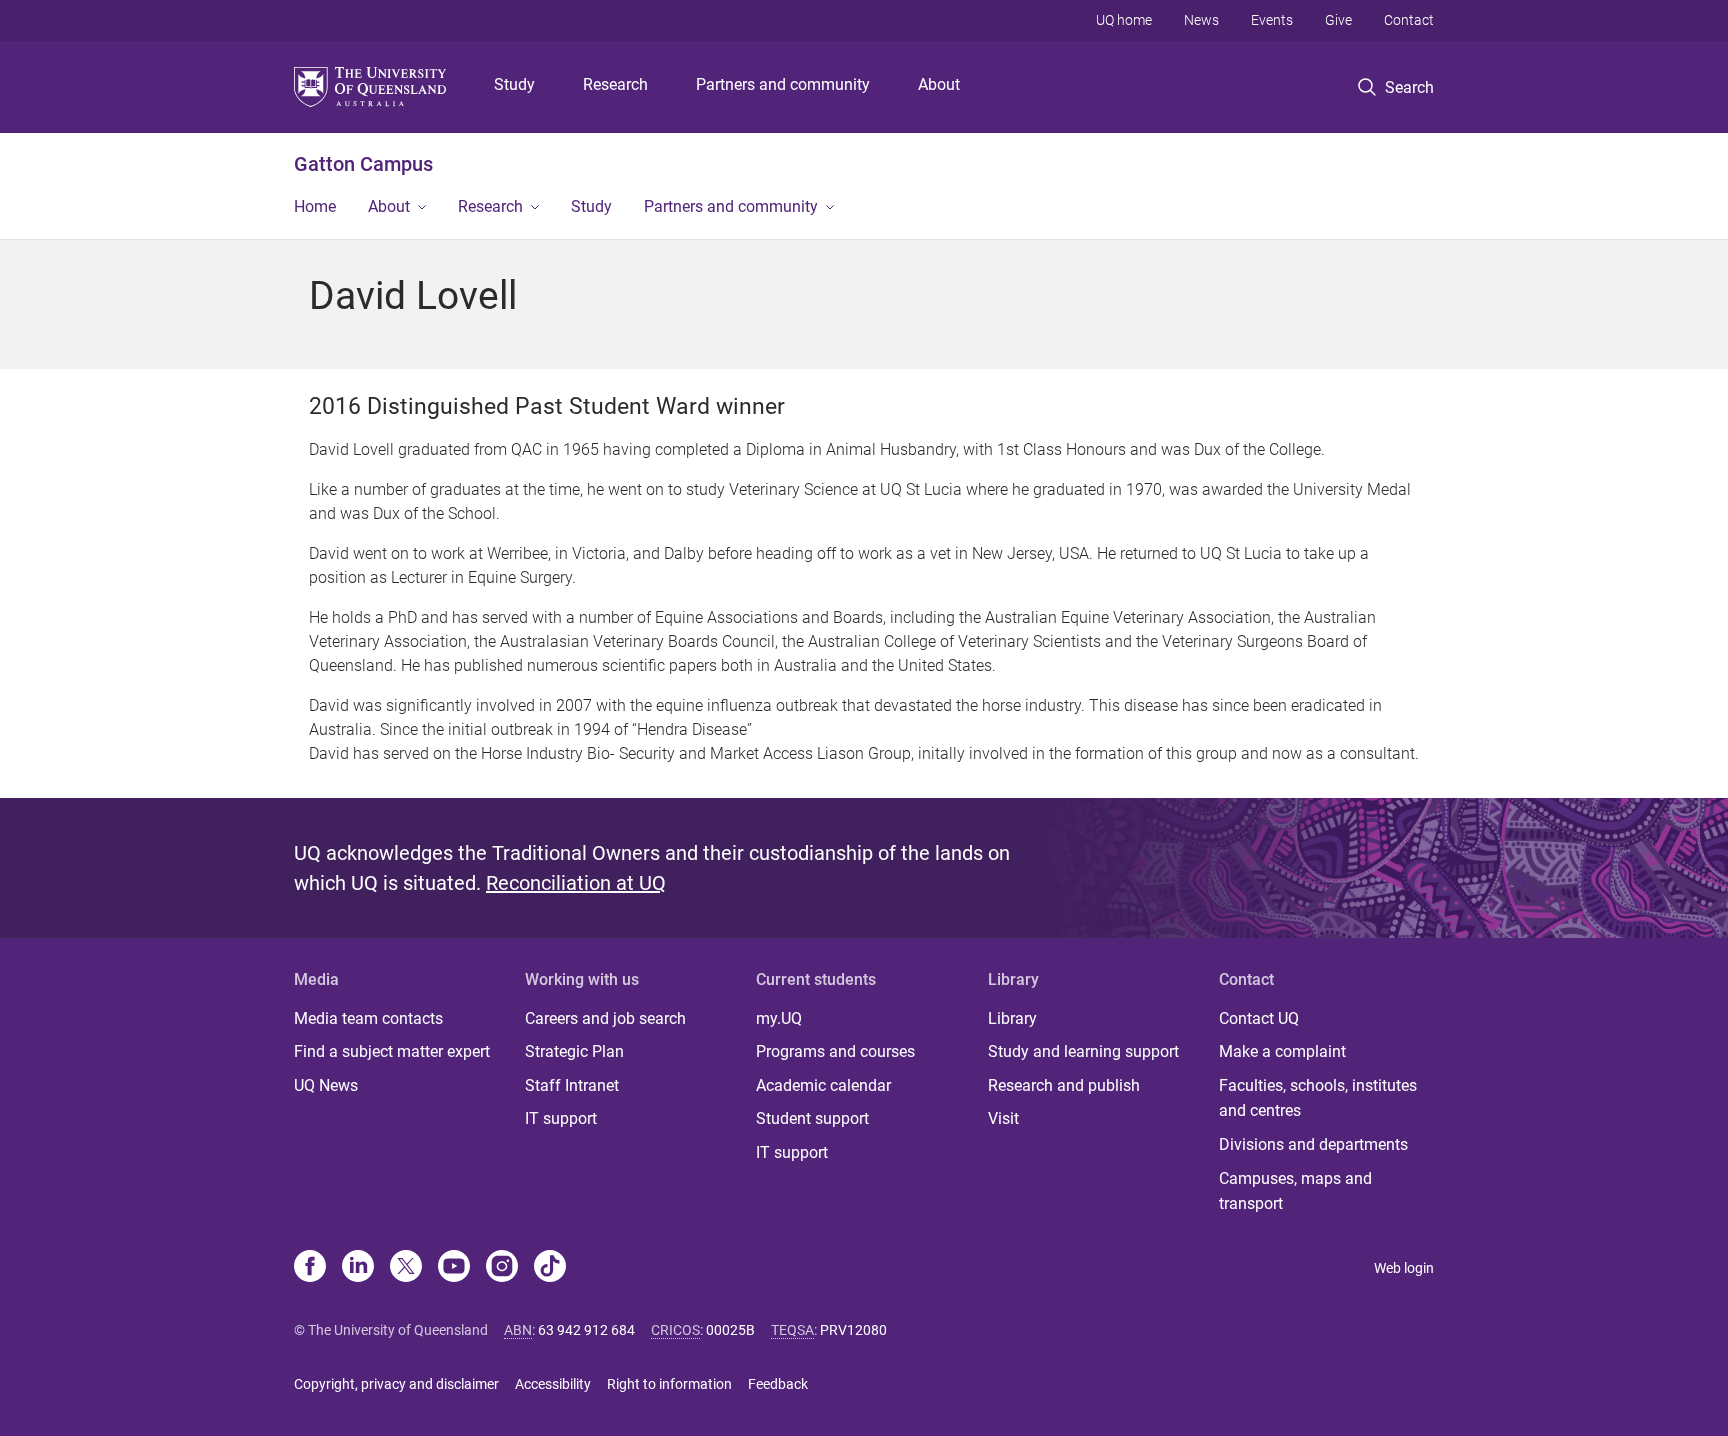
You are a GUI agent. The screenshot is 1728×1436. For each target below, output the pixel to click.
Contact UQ (1259, 1018)
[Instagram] (502, 1268)
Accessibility (553, 1384)
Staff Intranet (572, 1085)
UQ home (1124, 20)
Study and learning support (1083, 1051)
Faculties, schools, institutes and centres (1318, 1098)
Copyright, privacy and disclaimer (396, 1384)
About (939, 84)
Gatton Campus (363, 164)
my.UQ (779, 1018)
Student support (812, 1118)
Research (615, 84)
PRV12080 (853, 1330)
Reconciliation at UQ (576, 883)
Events (1272, 20)
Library (1012, 1018)
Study (514, 84)
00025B (730, 1330)
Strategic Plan (574, 1051)
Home (315, 206)
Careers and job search (605, 1018)
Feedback (778, 1384)
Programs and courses (835, 1051)
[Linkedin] (358, 1268)
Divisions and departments (1313, 1144)
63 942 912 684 (586, 1330)
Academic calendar (823, 1085)
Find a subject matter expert (392, 1051)
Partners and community (783, 84)
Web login (1404, 1268)
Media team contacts (368, 1018)
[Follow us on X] (406, 1268)
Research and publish (1064, 1085)
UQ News (326, 1085)
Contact (1409, 20)
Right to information (669, 1384)
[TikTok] (550, 1268)
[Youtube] (454, 1268)
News (1201, 20)
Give (1338, 20)
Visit (1003, 1118)
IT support (561, 1118)
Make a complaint (1282, 1051)
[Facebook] (310, 1268)
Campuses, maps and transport (1295, 1191)
